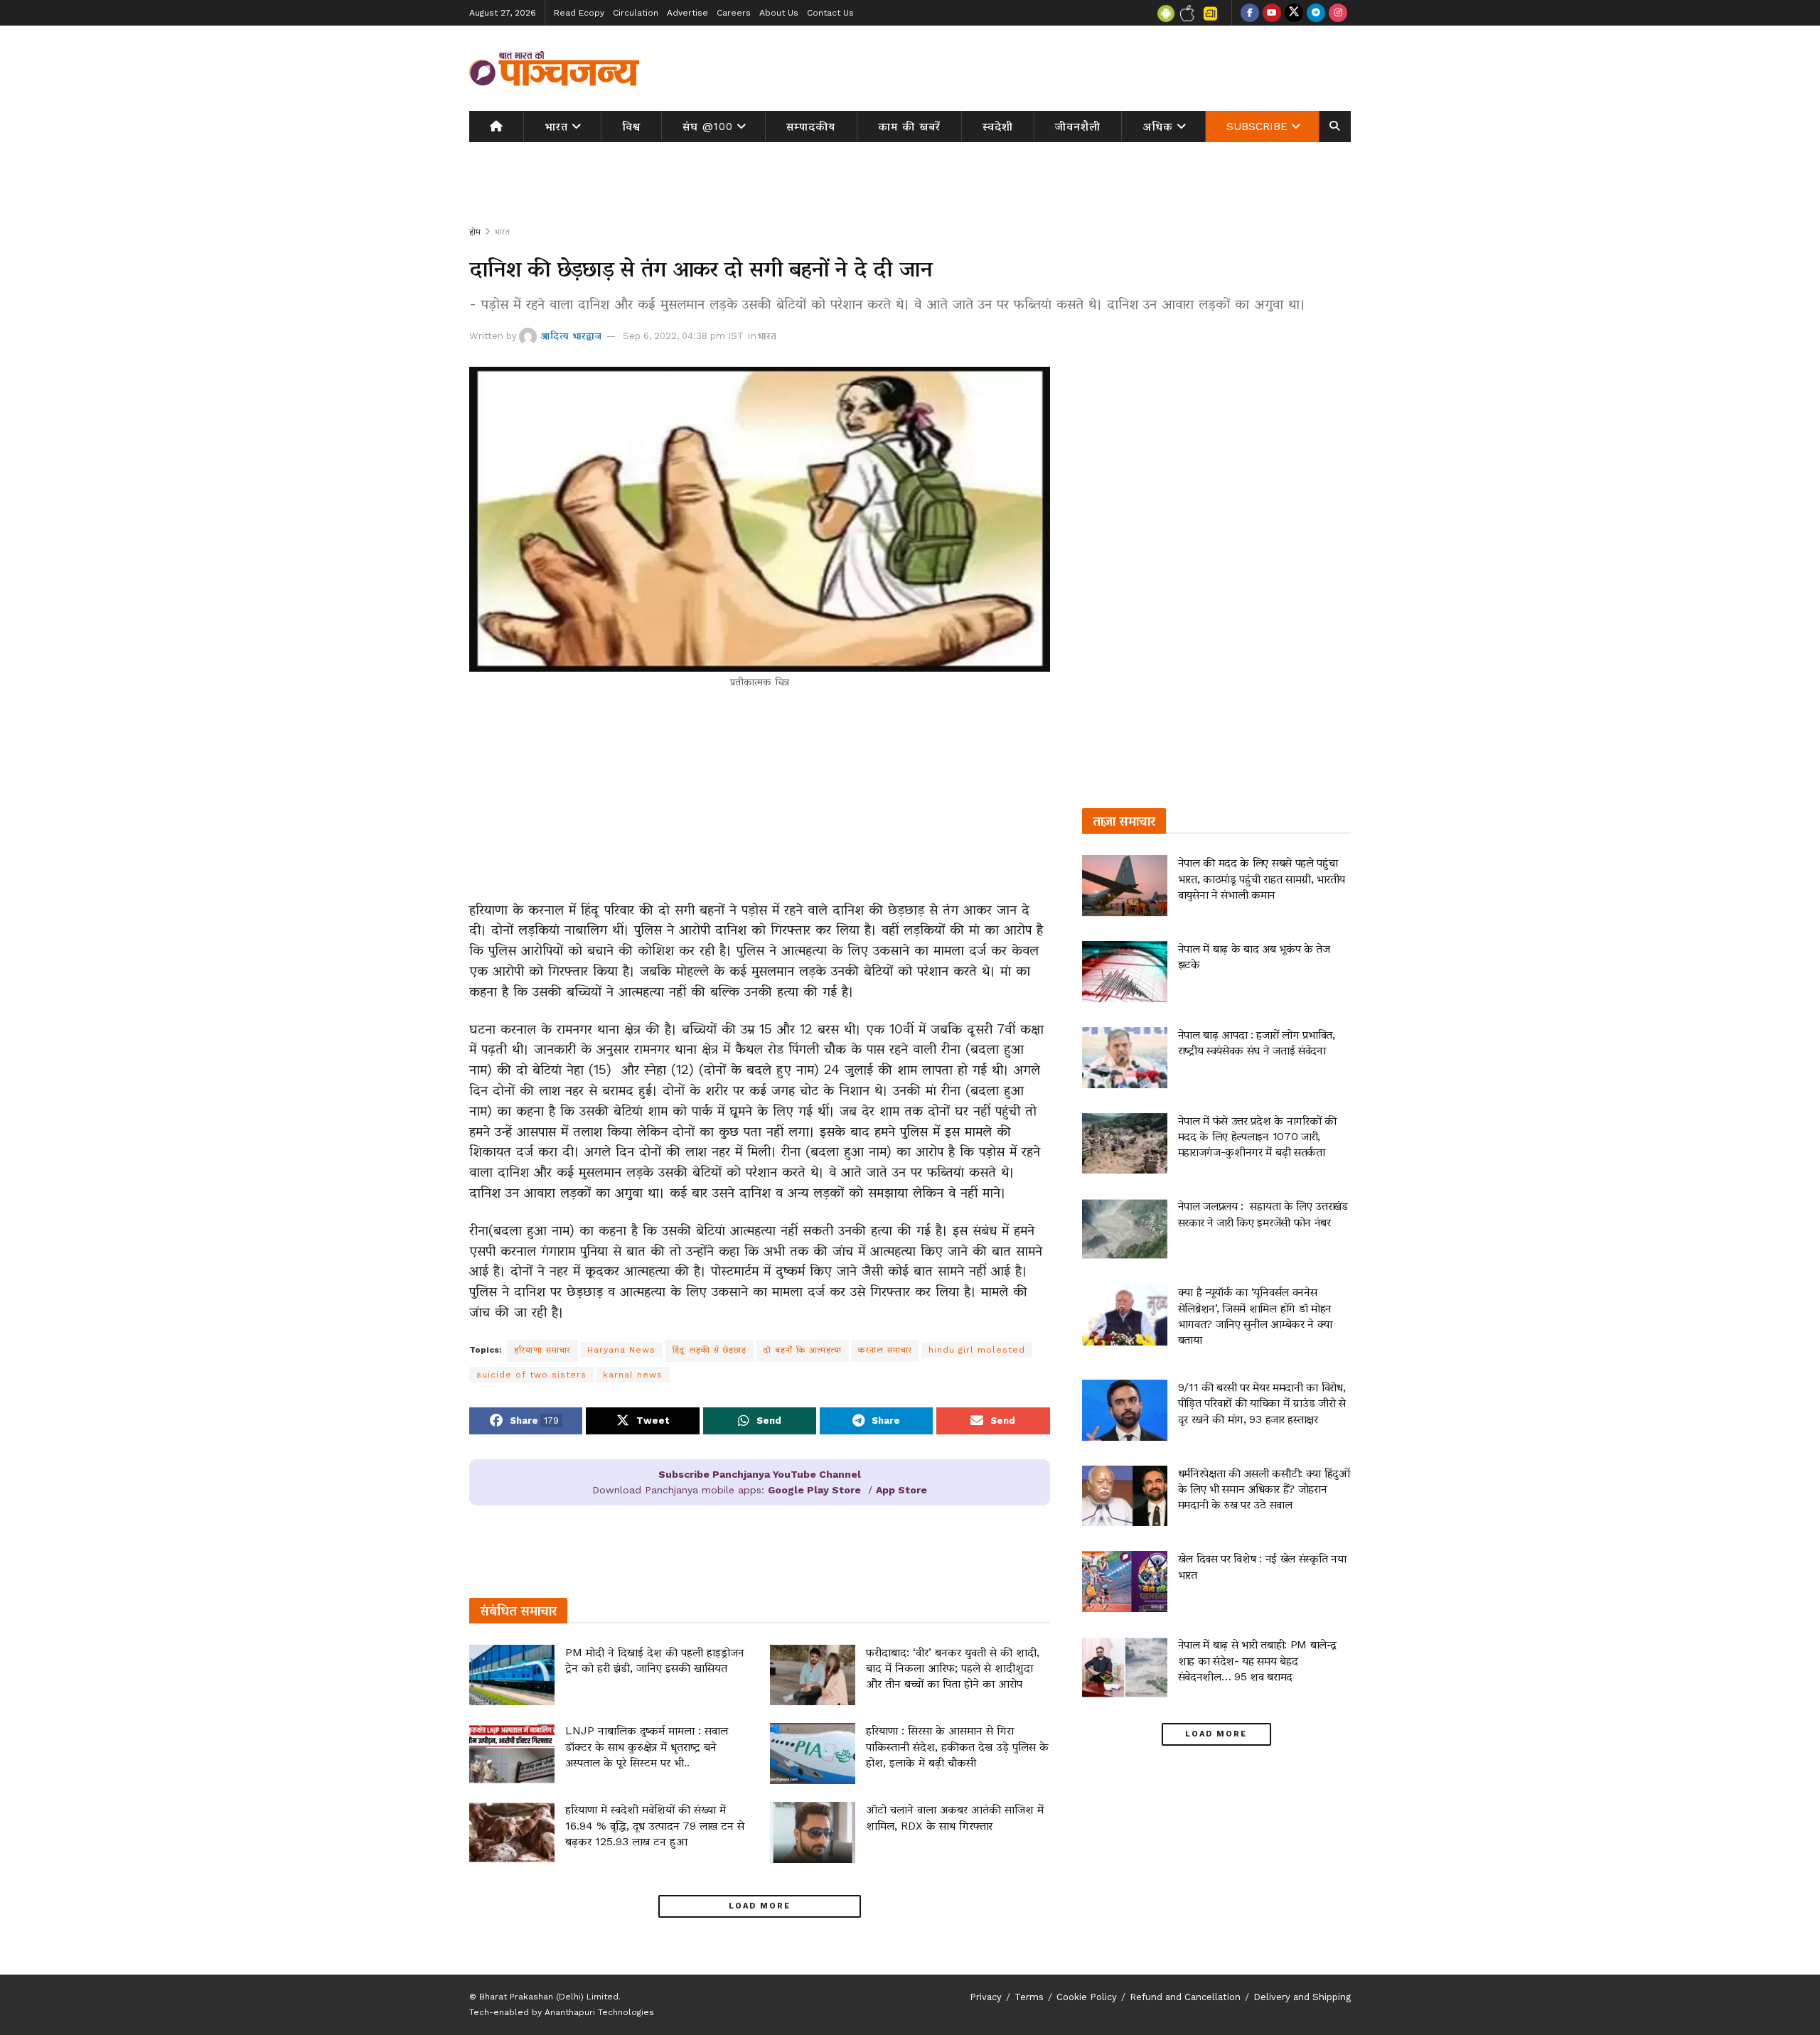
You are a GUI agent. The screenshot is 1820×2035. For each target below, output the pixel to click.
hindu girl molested (977, 1350)
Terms (1029, 1997)
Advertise (687, 13)
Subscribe (1257, 127)
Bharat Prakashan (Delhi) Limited (549, 1997)
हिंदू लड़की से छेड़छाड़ (709, 1350)
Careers (734, 13)
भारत (556, 127)
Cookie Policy (1087, 1997)
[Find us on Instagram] (1338, 13)
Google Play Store (814, 1490)
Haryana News (621, 1350)
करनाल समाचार (885, 1350)
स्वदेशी (998, 127)
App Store (901, 1490)
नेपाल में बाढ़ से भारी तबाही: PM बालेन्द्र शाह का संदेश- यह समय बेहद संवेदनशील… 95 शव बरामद (1257, 1660)
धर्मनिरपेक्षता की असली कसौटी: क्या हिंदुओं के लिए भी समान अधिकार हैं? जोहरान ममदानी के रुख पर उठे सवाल (1264, 1489)
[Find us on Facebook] (1250, 13)
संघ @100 (708, 127)
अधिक (1158, 127)
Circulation (636, 13)
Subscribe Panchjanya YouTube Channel (760, 1474)
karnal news (633, 1375)
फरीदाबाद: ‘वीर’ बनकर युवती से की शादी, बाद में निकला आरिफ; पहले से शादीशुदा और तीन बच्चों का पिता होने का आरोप (953, 1668)
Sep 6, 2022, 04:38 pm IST (683, 336)
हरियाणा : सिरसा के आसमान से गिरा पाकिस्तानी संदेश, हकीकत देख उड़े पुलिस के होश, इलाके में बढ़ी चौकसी (957, 1746)
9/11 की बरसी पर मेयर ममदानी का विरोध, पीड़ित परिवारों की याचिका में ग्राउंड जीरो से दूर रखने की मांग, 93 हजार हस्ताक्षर (1262, 1403)
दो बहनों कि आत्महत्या (802, 1350)
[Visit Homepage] (555, 68)
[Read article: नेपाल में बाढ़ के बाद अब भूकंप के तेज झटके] (1125, 972)
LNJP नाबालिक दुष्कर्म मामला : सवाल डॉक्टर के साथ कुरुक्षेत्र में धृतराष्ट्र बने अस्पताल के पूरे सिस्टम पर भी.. (647, 1746)
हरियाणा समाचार (542, 1350)
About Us (779, 13)
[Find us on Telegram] (1316, 13)
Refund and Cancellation (1185, 1997)
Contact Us (830, 13)
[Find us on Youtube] (1272, 13)
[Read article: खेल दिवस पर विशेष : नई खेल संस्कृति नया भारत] (1125, 1582)
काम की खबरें (909, 127)
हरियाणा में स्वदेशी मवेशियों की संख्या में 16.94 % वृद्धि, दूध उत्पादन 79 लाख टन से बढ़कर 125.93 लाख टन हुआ (655, 1825)
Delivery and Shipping (1302, 1997)
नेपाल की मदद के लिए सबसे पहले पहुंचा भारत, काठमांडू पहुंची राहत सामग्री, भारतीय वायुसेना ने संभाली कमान (1262, 879)
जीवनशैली (1078, 127)
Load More (760, 1906)
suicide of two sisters (531, 1375)
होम (475, 232)
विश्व (631, 127)
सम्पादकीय (811, 127)
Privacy (986, 1997)
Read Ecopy (579, 13)
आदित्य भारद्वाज (571, 336)
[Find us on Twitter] (1294, 13)
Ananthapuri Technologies (599, 2012)
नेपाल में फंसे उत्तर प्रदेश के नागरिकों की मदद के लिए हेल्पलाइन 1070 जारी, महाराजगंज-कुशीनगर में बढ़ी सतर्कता (1257, 1137)
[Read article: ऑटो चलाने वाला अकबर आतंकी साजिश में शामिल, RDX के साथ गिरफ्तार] (813, 1832)
